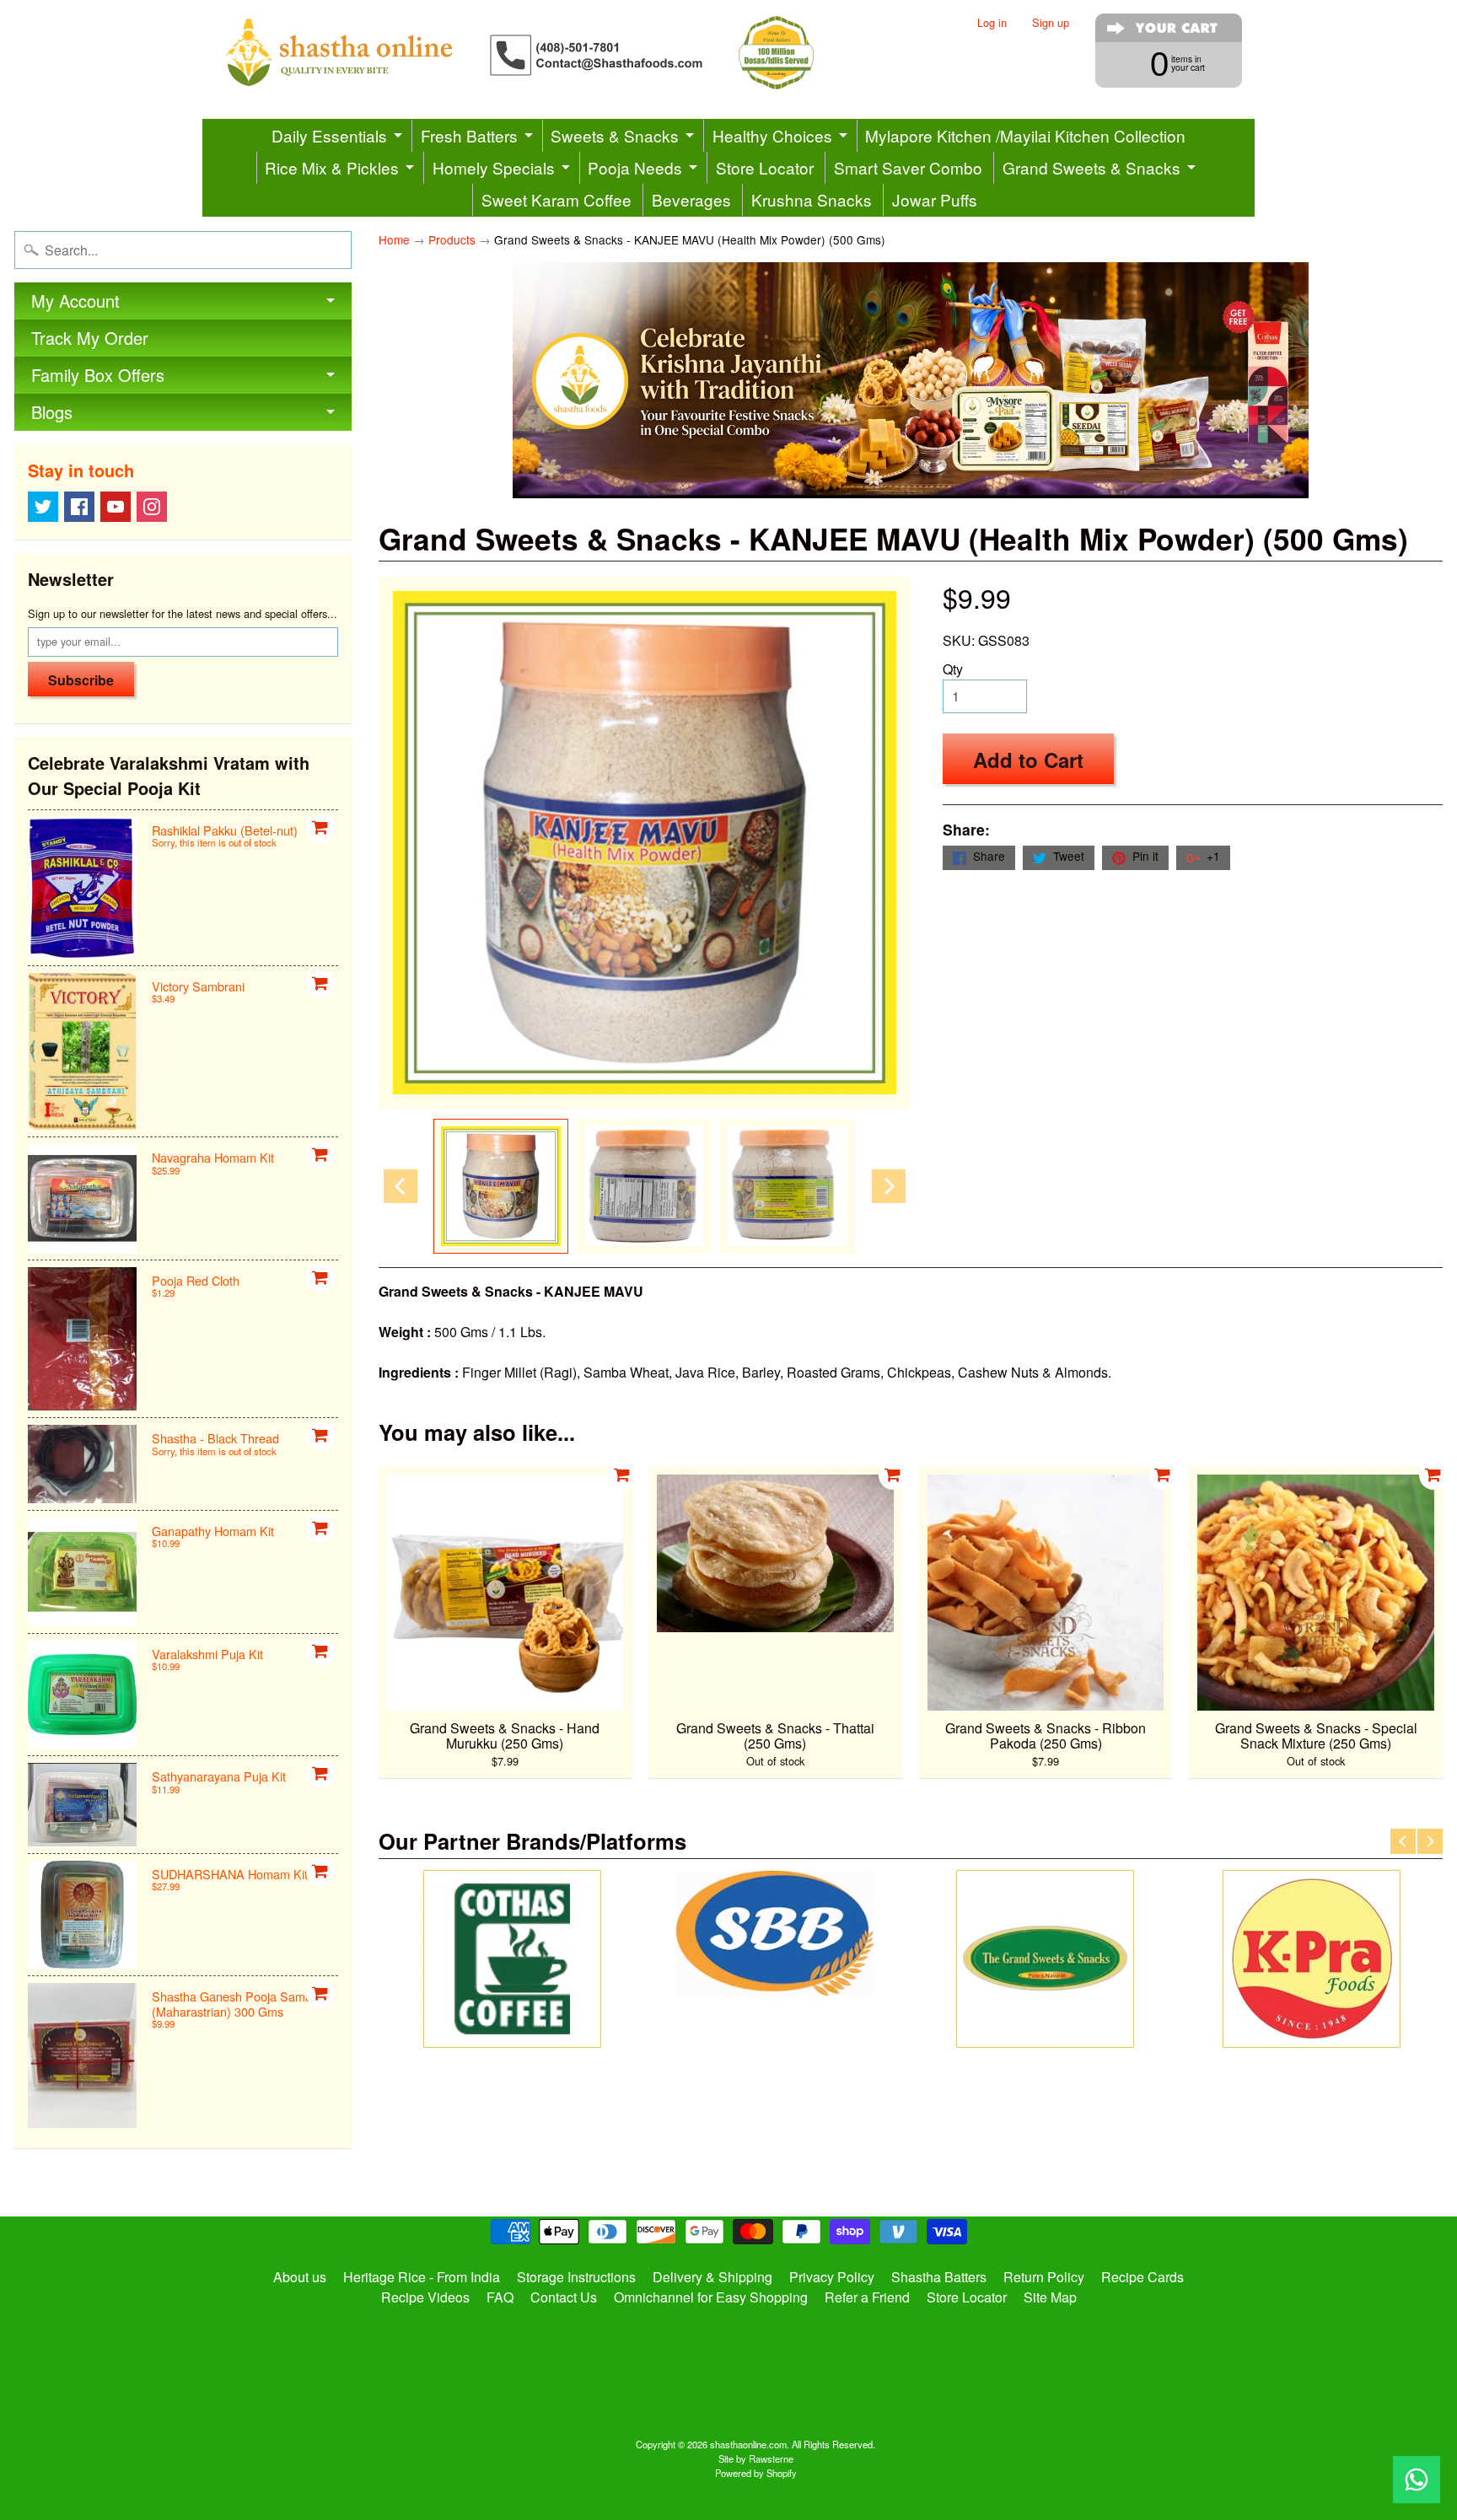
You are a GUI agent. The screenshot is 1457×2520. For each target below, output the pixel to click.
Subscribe (81, 680)
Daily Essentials (329, 135)
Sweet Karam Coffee (556, 199)
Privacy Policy (832, 2277)
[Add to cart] (320, 828)
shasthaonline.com (748, 2444)
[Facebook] (79, 507)
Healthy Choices (772, 135)
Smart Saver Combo (908, 167)
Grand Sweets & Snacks (1091, 167)
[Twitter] (43, 507)
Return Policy (1044, 2277)
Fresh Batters (469, 135)
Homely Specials (494, 167)
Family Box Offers (98, 375)
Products (452, 239)
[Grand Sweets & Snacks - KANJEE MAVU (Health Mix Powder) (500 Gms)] (501, 1186)
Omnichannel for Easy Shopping (711, 2297)
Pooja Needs (635, 167)
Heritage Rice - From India (422, 2277)
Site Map (1050, 2297)
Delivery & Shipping (712, 2277)
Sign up (1051, 23)
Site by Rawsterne (756, 2458)
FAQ (500, 2297)
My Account (75, 301)
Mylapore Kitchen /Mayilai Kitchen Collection (1025, 135)
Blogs (52, 412)
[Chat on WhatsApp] (1417, 2480)
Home (394, 239)
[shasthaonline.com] (548, 53)
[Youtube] (116, 507)
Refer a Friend (867, 2297)
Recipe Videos (425, 2297)
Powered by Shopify (756, 2473)
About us (300, 2277)
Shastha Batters (939, 2277)
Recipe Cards (1142, 2277)
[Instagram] (152, 507)
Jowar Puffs (935, 199)
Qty (953, 669)
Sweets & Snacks (615, 135)
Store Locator (765, 167)
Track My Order (90, 338)
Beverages (691, 199)
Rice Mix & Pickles (332, 167)
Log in (992, 23)
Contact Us (564, 2297)
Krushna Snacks (812, 199)
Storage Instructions (576, 2277)
